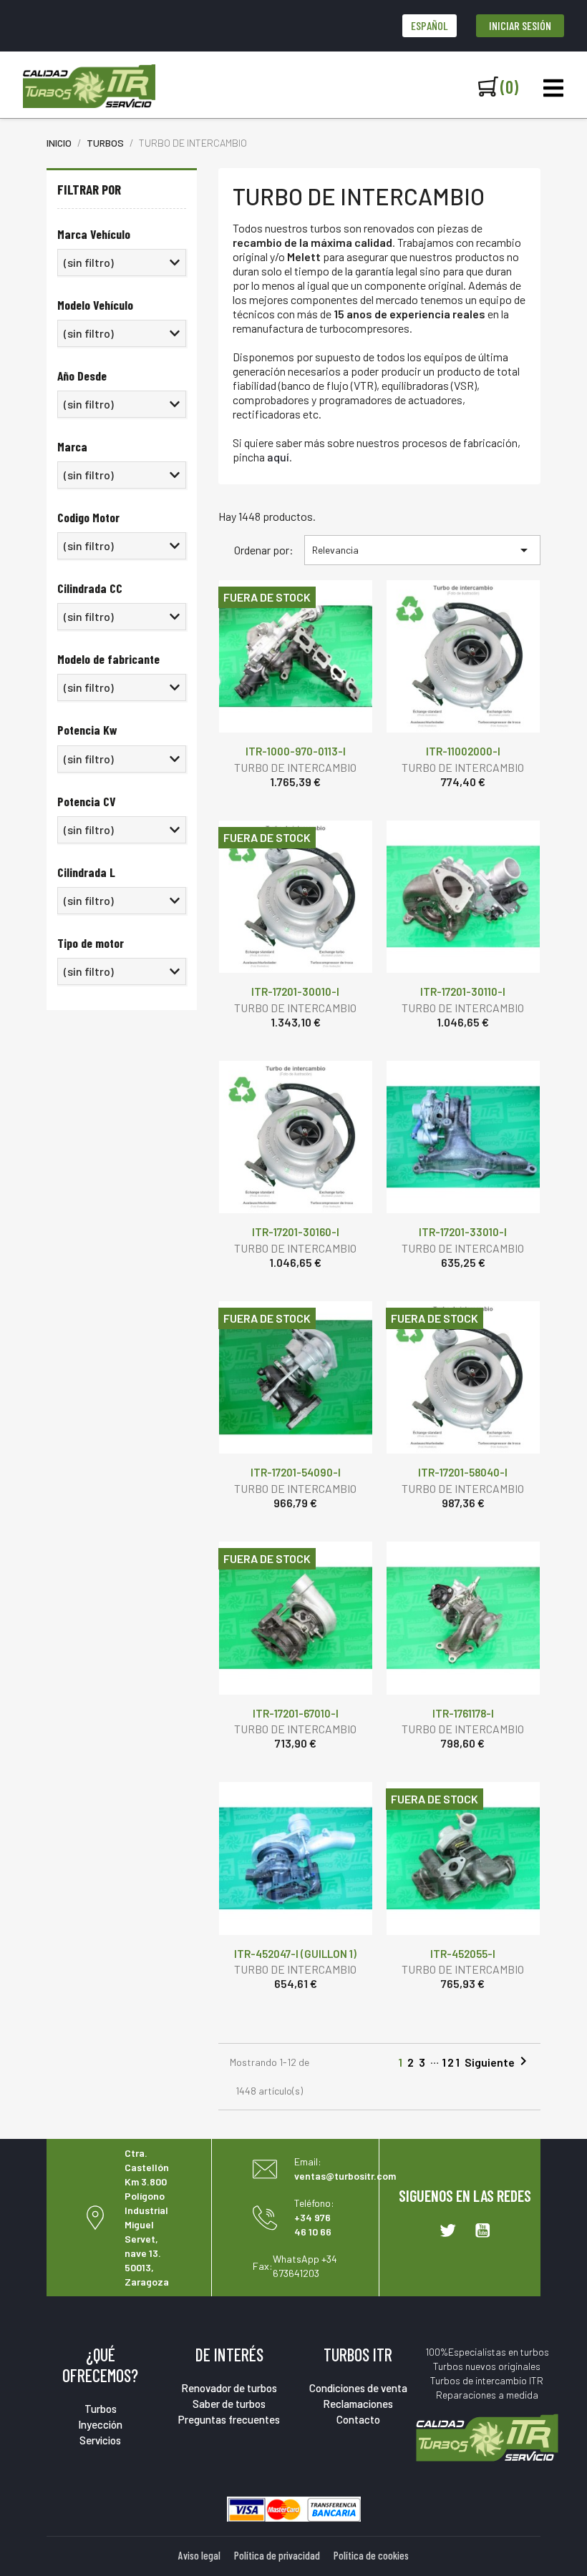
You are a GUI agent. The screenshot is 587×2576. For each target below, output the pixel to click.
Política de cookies (371, 2555)
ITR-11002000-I (463, 751)
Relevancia (422, 550)
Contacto (358, 2419)
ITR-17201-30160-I (296, 1232)
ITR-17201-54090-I (296, 1472)
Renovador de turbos (229, 2388)
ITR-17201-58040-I (463, 1472)
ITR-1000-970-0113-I (296, 751)
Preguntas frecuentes (229, 2419)
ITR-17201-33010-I (463, 1232)
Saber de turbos (229, 2404)
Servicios (100, 2440)
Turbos (101, 2409)
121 (451, 2063)
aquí (278, 457)
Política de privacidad (277, 2555)
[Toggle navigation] (553, 88)
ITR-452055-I (463, 1954)
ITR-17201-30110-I (463, 991)
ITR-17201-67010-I (296, 1713)
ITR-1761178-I (463, 1713)
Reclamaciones (358, 2404)
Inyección (100, 2424)
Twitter (447, 2230)
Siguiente (498, 2061)
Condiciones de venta (358, 2388)
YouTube (482, 2230)
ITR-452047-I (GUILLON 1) (295, 1954)
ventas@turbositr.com (345, 2176)
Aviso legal (199, 2555)
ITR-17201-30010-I (295, 991)
